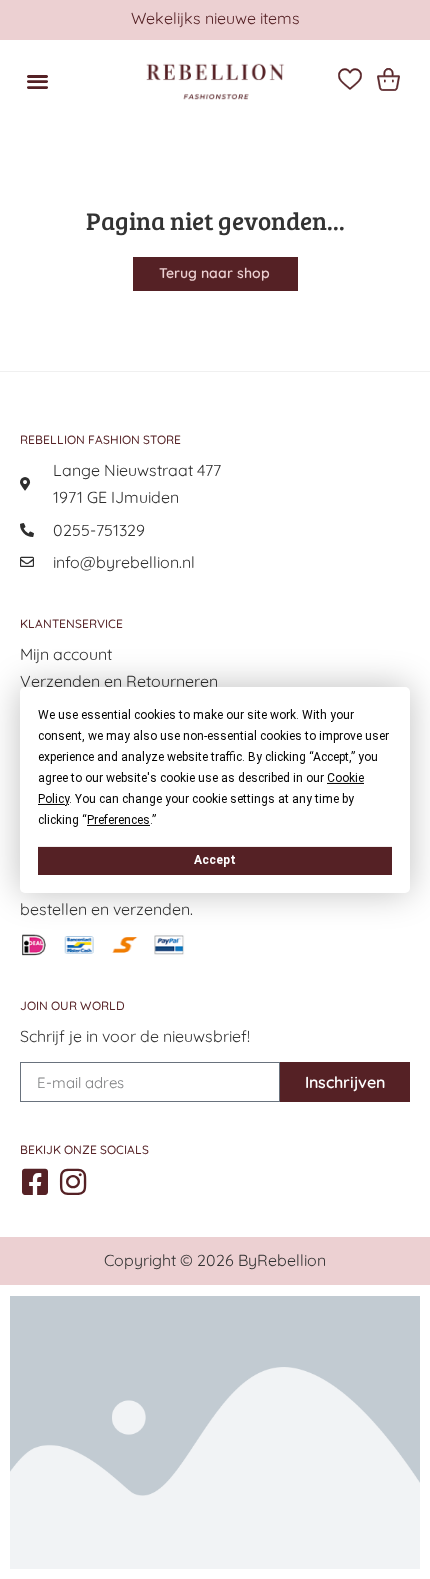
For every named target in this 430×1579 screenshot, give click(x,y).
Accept (215, 860)
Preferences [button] (118, 819)
